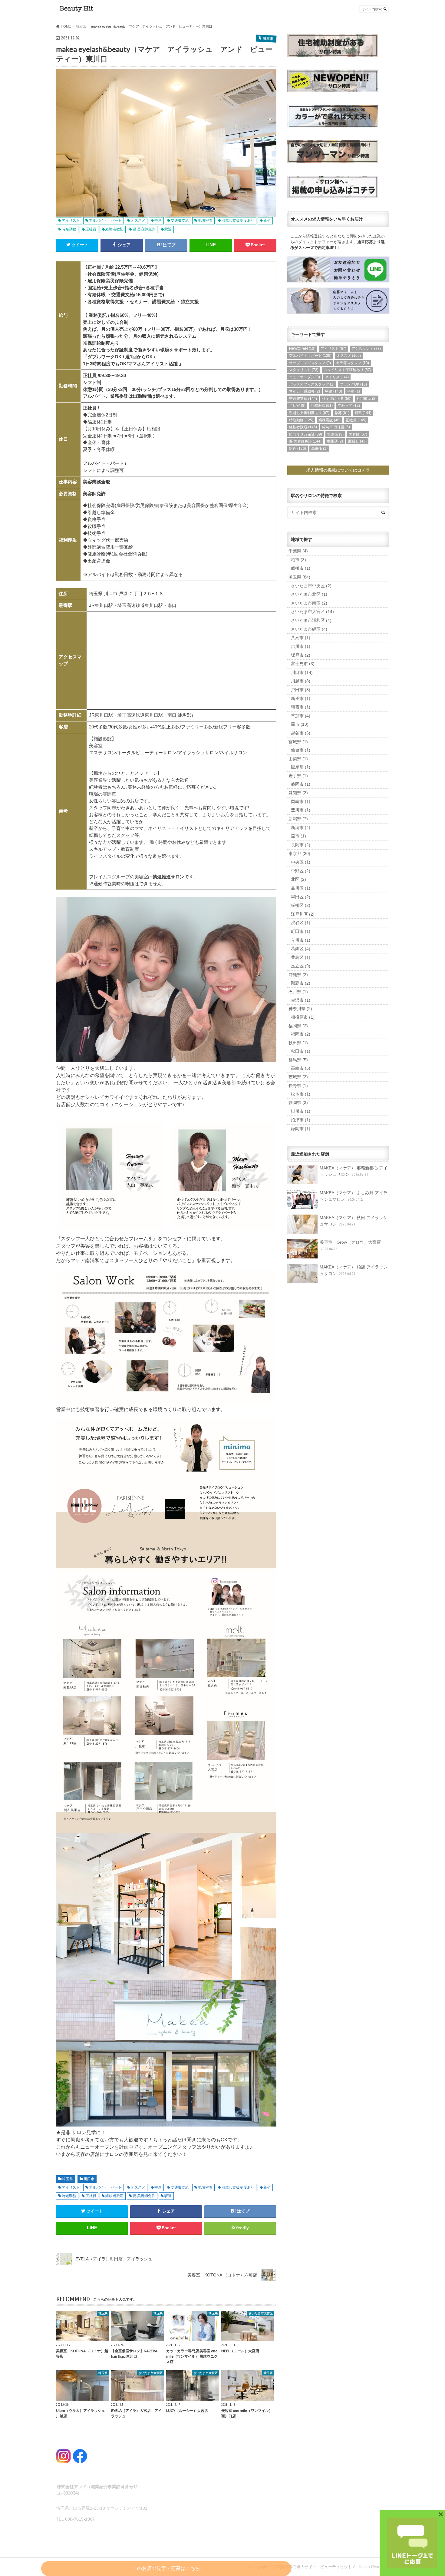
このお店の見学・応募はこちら (166, 2568)
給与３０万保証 (306, 434)
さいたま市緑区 (309, 629)
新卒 (267, 2187)
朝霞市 (301, 707)
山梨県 (298, 759)
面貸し (357, 441)
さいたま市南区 (309, 603)
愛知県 (298, 793)
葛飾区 (301, 949)
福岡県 (298, 1026)
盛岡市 (301, 784)
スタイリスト (304, 370)
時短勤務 (69, 2196)
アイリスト (71, 2187)
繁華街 (335, 434)
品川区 (301, 888)
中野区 (301, 871)
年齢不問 (349, 406)
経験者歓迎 (114, 2196)
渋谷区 (301, 923)
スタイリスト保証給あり (347, 370)
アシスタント (366, 349)
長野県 (298, 1086)
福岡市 (301, 1034)
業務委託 (330, 420)
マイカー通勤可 (305, 391)
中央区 (301, 862)
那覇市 (301, 983)
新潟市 (301, 827)
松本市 (301, 1094)
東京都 (299, 854)
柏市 (298, 560)
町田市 (301, 931)
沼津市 (301, 1120)
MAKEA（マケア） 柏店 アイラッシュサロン (354, 1270)
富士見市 (303, 664)
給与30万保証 (336, 427)
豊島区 (301, 957)
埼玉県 (68, 2179)
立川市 (301, 940)
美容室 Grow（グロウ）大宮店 (350, 1245)
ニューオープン (305, 377)
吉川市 (301, 646)
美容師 (358, 434)
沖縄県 (298, 975)
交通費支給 (180, 2187)
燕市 (298, 836)
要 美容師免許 (144, 2196)
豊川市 (301, 810)
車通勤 (335, 441)
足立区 (301, 966)
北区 (298, 879)
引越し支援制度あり (238, 2187)
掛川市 (301, 1111)
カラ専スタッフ (353, 363)
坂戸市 (301, 655)
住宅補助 (367, 399)
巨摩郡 (301, 767)
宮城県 (298, 742)
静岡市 (301, 1129)
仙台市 (301, 750)
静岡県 (298, 1102)
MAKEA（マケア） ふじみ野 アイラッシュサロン (354, 1196)
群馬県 (298, 1060)
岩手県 (298, 776)
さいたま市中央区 (311, 586)
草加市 (301, 716)
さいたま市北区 (309, 594)
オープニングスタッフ (310, 363)
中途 (158, 2187)
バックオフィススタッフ (312, 384)
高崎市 (301, 1068)
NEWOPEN (302, 349)
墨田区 (301, 897)
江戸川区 (303, 914)
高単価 (319, 449)
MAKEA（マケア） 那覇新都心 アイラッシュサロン (354, 1171)
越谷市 (301, 733)
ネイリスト (337, 377)
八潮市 (301, 638)
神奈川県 (300, 1009)
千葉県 (298, 551)
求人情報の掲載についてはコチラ (338, 470)
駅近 (168, 2196)
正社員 (91, 2196)
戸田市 (301, 690)
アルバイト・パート (105, 2187)
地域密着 (205, 2187)
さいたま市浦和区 (311, 620)
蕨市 (300, 724)
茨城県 (298, 1077)
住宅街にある (337, 399)
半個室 (297, 406)
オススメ (138, 2187)
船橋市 (301, 568)
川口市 (89, 2179)
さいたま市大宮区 (312, 612)
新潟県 (298, 819)
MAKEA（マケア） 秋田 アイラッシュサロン (354, 1221)
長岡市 (301, 845)
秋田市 (301, 1051)
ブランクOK (353, 384)
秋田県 (298, 1043)
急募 (342, 413)
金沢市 (301, 1000)
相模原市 (303, 1017)
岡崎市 (301, 801)
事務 (354, 391)
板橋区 (301, 905)
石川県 (298, 992)
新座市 (301, 698)
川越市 (301, 681)
